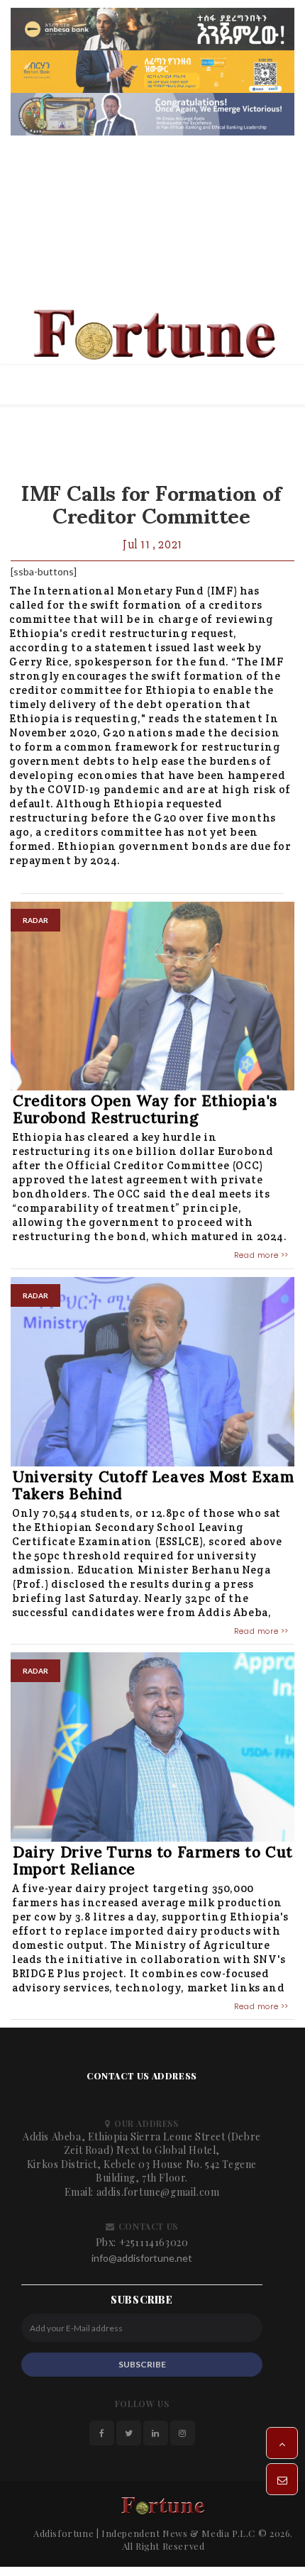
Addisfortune (63, 2533)
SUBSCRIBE (142, 2364)
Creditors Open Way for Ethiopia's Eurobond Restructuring (145, 1109)
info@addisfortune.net (142, 2258)
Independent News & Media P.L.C (178, 2533)
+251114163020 (154, 2242)
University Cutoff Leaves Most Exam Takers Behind (153, 1485)
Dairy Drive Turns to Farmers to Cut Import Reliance (153, 1861)
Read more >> (261, 1255)
